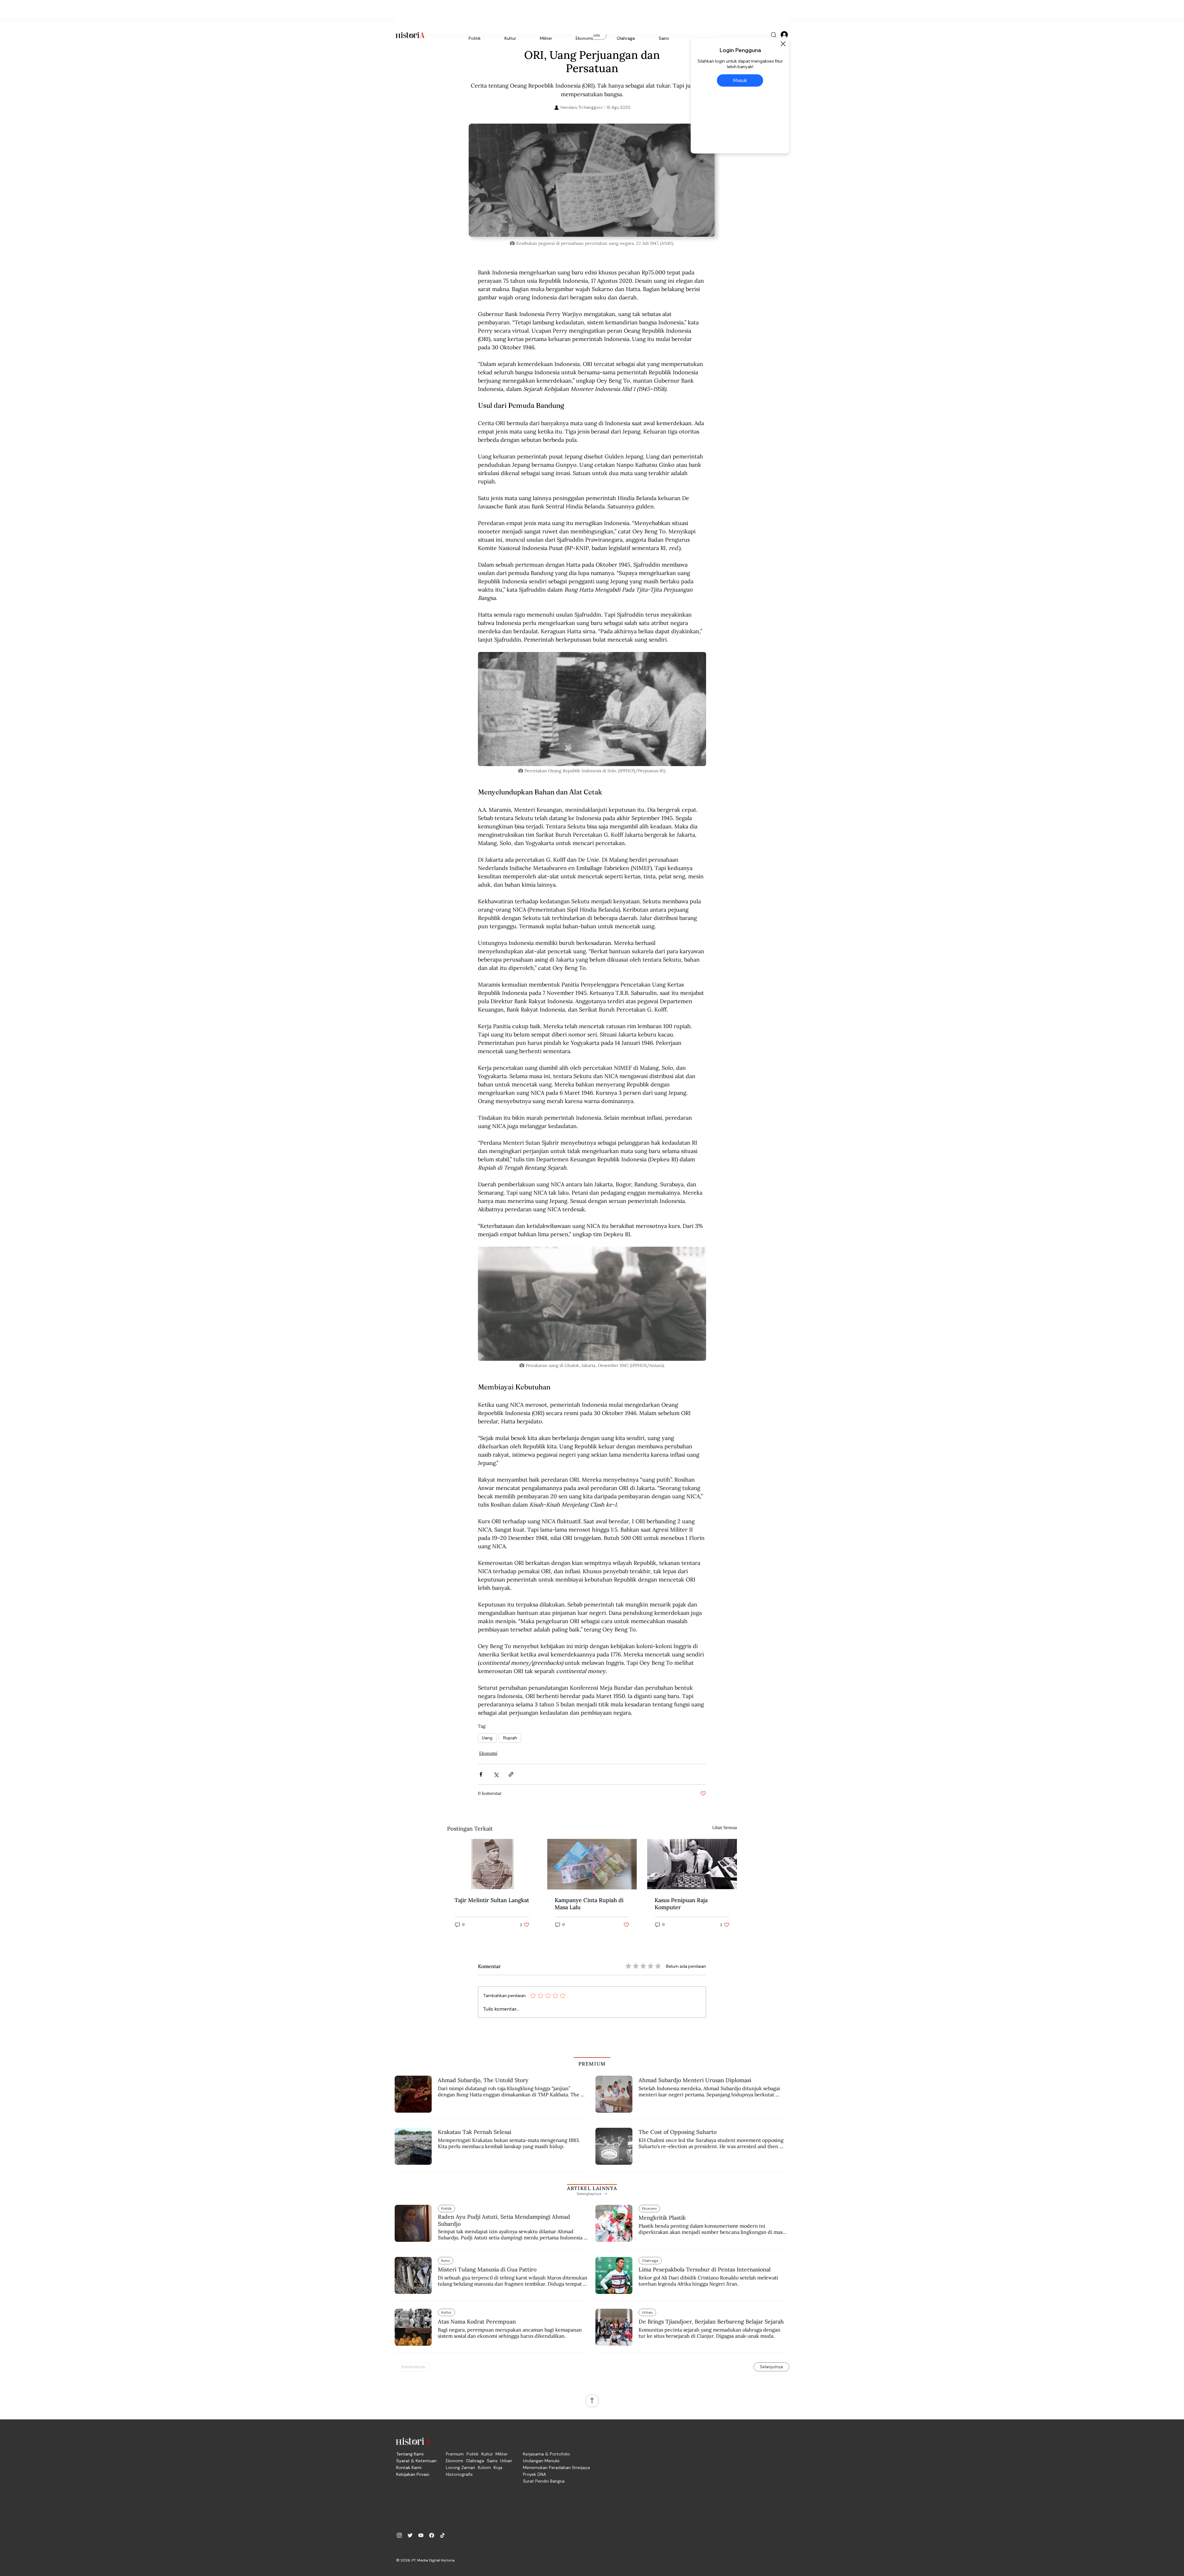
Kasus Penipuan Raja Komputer (681, 1904)
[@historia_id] (410, 2535)
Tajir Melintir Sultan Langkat (492, 1900)
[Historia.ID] (410, 35)
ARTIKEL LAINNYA (592, 2188)
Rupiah (510, 1738)
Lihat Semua (725, 1827)
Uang (487, 1738)
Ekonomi (488, 1753)
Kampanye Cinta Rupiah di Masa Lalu (589, 1904)
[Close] (783, 44)
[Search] (774, 35)
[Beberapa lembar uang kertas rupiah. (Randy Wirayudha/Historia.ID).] (592, 1864)
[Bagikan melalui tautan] (511, 1774)
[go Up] (592, 2401)
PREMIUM (592, 2064)
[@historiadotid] (421, 2535)
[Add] (592, 180)
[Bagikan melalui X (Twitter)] (496, 1774)
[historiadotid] (399, 2535)
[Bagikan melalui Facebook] (481, 1774)
